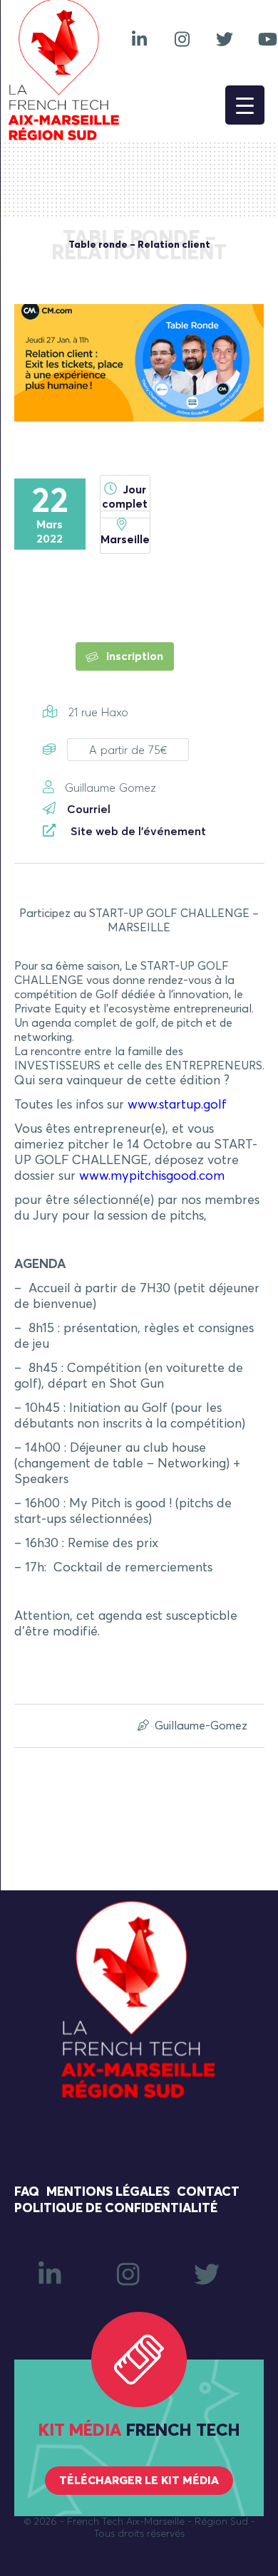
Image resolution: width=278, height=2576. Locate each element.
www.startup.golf (177, 1105)
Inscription (133, 656)
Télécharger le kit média (139, 2481)
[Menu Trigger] (245, 105)
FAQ (27, 2192)
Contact (208, 2192)
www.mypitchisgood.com (152, 1176)
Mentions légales (108, 2192)
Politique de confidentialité (116, 2209)
